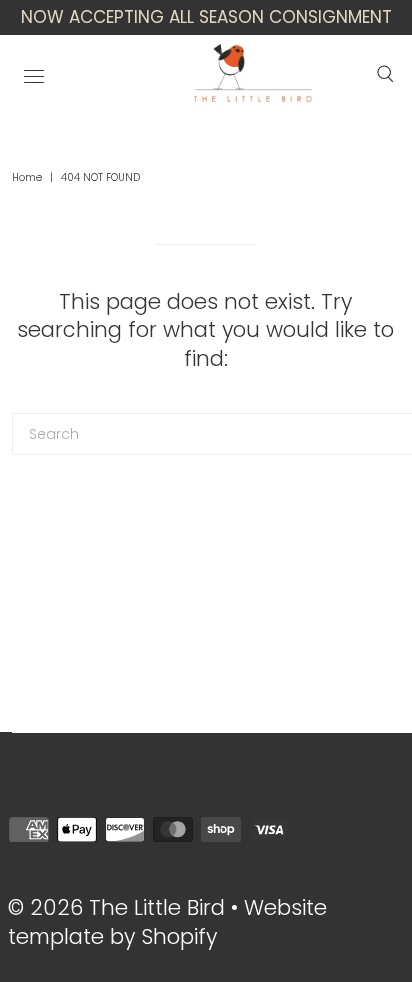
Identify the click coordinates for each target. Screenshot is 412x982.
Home (27, 177)
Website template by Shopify (167, 922)
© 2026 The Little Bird (119, 907)
